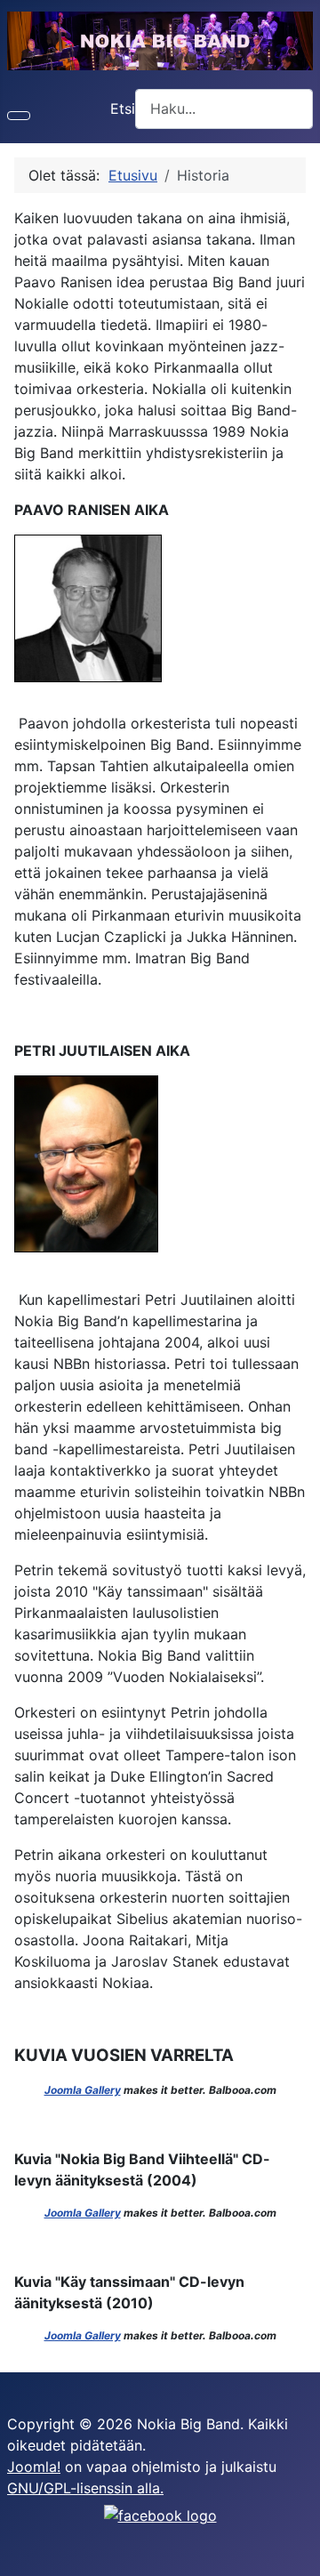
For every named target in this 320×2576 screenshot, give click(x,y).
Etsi (123, 109)
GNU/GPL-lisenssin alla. (85, 2488)
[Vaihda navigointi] (19, 116)
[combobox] (224, 109)
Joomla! (34, 2467)
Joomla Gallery (83, 2090)
